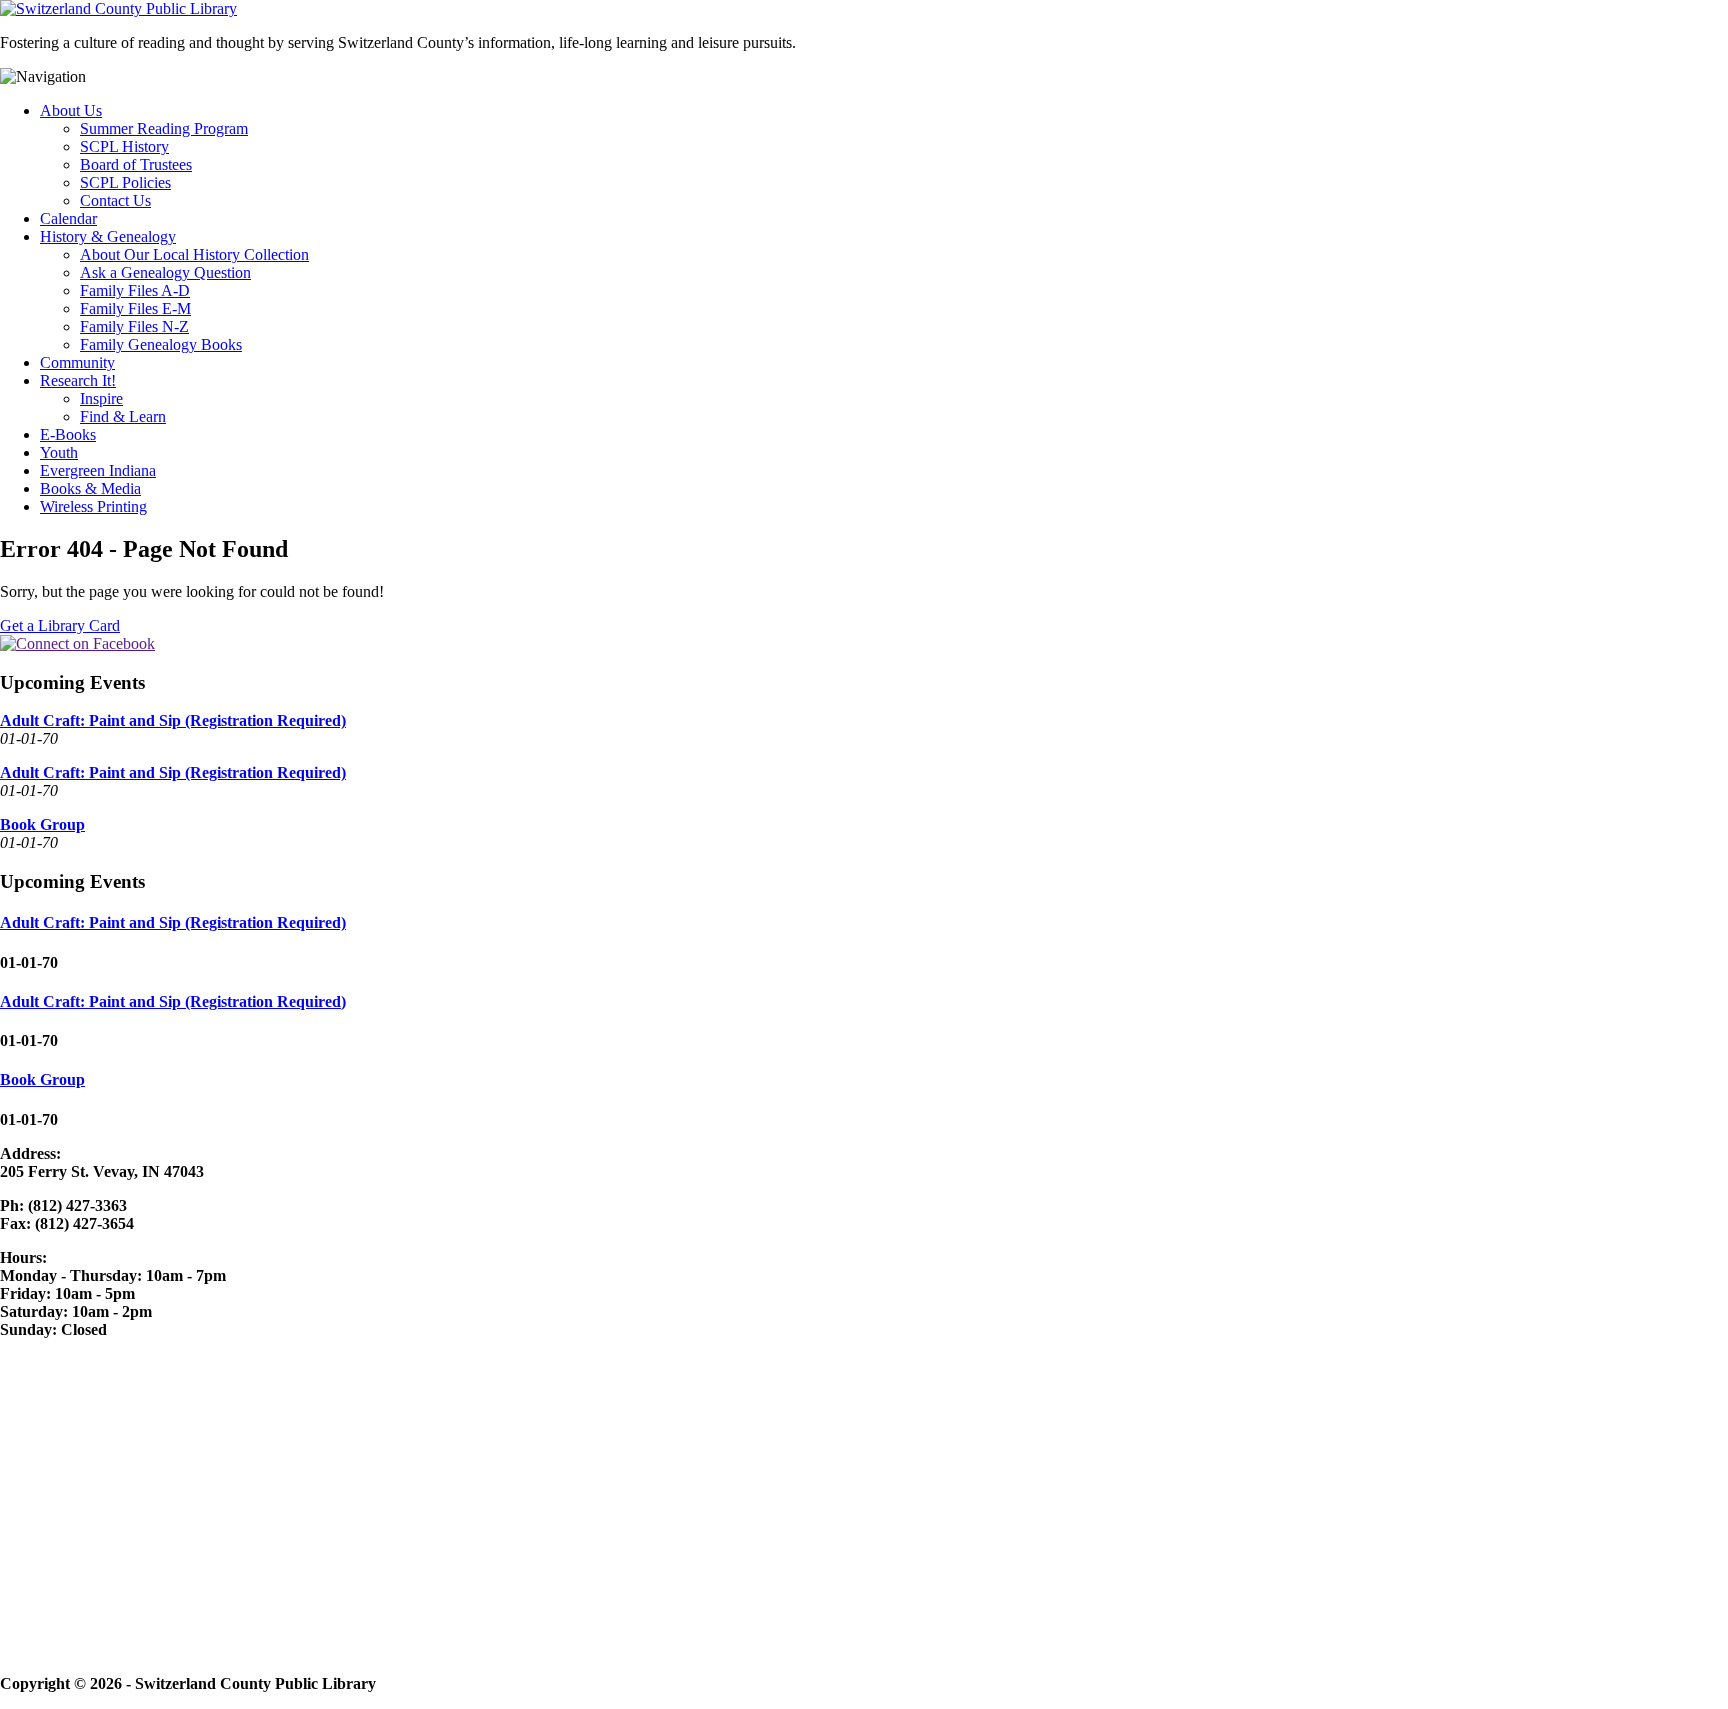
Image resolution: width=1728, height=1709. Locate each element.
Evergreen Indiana (98, 470)
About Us (71, 110)
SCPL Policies (125, 182)
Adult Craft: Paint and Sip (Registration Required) (173, 720)
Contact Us (115, 200)
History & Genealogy (108, 236)
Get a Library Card (60, 625)
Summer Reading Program (164, 128)
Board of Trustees (136, 164)
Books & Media (90, 488)
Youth (59, 452)
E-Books (68, 434)
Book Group (42, 824)
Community (77, 362)
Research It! (78, 380)
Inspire (101, 398)
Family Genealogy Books (161, 344)
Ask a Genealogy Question (165, 272)
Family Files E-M (135, 308)
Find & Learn (123, 416)
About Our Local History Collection (194, 254)
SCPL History (124, 146)
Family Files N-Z (134, 326)
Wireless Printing (93, 506)
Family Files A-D (135, 290)
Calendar (68, 218)
